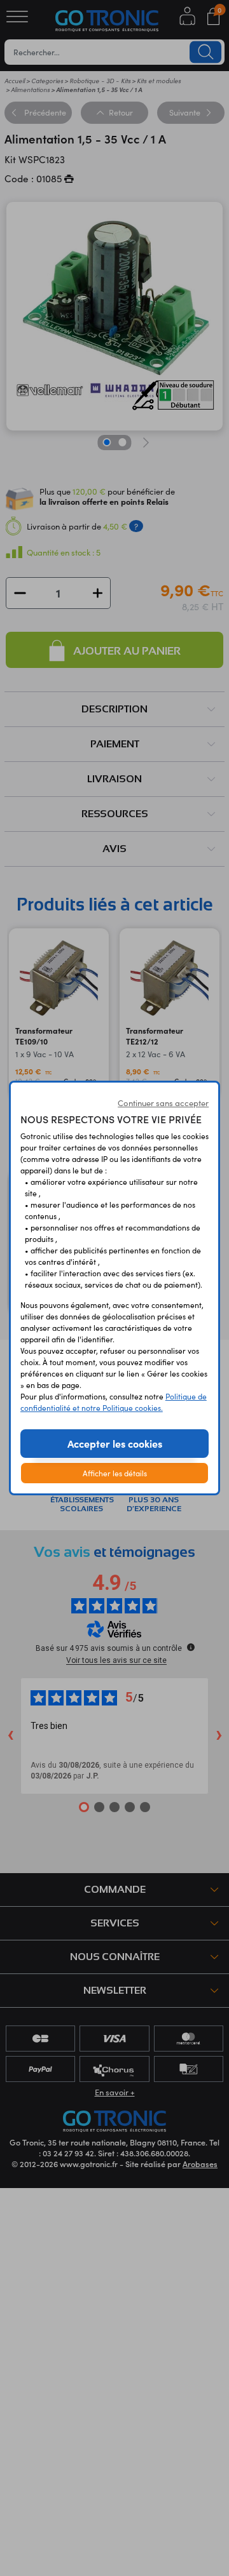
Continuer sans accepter (163, 1103)
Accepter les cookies (115, 1443)
